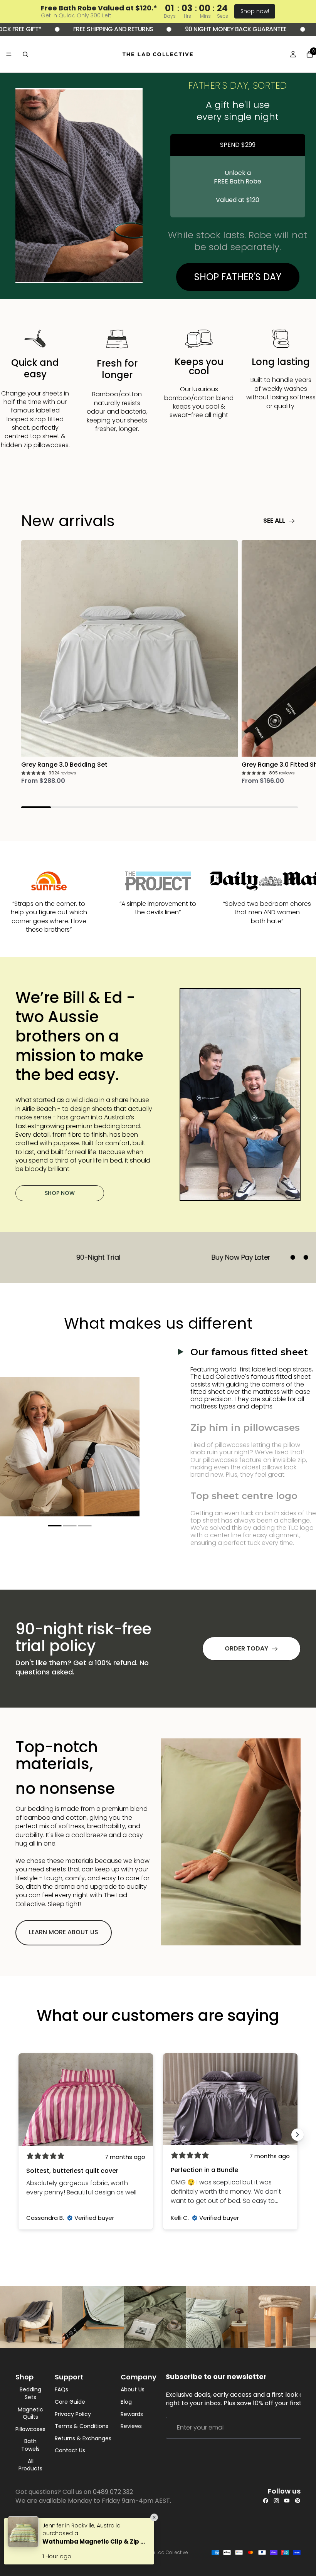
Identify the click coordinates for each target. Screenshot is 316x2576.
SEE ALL (274, 521)
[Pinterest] (298, 2501)
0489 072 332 (113, 2492)
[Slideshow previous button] (18, 2135)
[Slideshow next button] (298, 2135)
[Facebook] (266, 2501)
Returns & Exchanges (83, 2438)
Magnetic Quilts (30, 2413)
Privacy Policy (73, 2414)
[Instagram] (276, 2501)
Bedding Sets (30, 2393)
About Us (133, 2390)
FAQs (61, 2390)
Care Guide (70, 2402)
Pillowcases (30, 2429)
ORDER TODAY (246, 1648)
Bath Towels (30, 2445)
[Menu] (9, 54)
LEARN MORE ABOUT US (64, 1932)
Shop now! (255, 11)
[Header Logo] (158, 54)
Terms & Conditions (82, 2426)
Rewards (132, 2414)
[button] (55, 1526)
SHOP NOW (60, 1193)
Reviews (131, 2426)
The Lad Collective (167, 2552)
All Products (30, 2465)
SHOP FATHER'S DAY (238, 277)
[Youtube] (287, 2501)
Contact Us (70, 2451)
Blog (126, 2402)
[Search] (25, 54)
